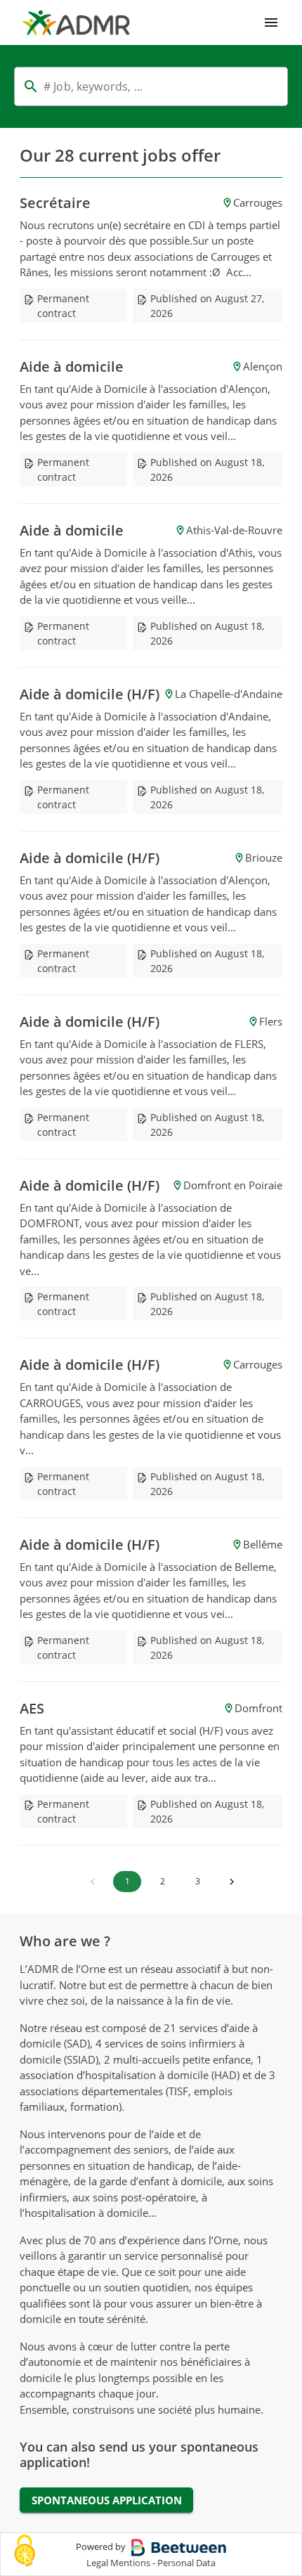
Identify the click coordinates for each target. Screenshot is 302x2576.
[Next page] (232, 1882)
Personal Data (186, 2563)
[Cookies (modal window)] (25, 2552)
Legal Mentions (118, 2563)
